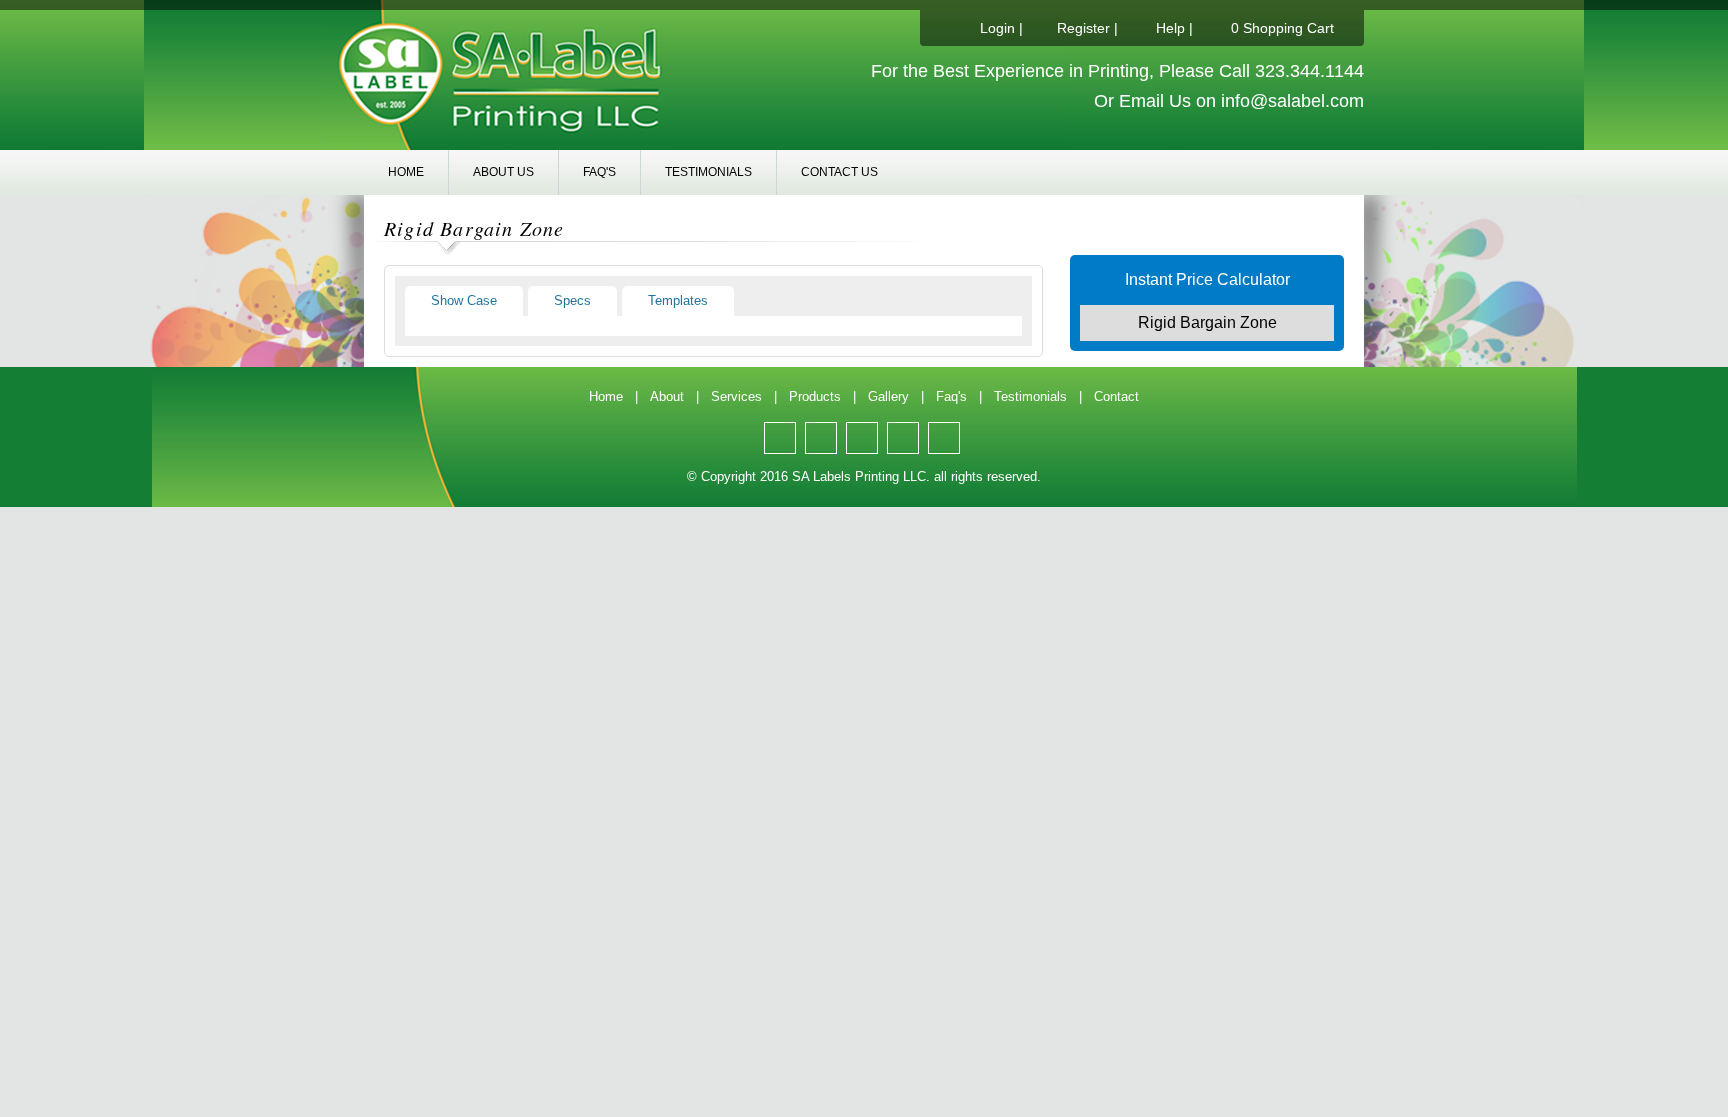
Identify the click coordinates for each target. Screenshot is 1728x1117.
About (667, 396)
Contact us (839, 172)
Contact (1116, 396)
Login (997, 28)
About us (503, 172)
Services (736, 396)
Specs (572, 300)
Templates (678, 300)
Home (406, 172)
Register (1083, 28)
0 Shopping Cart (1282, 28)
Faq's (599, 172)
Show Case (464, 300)
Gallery (888, 396)
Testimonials (708, 172)
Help (1170, 28)
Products (815, 396)
